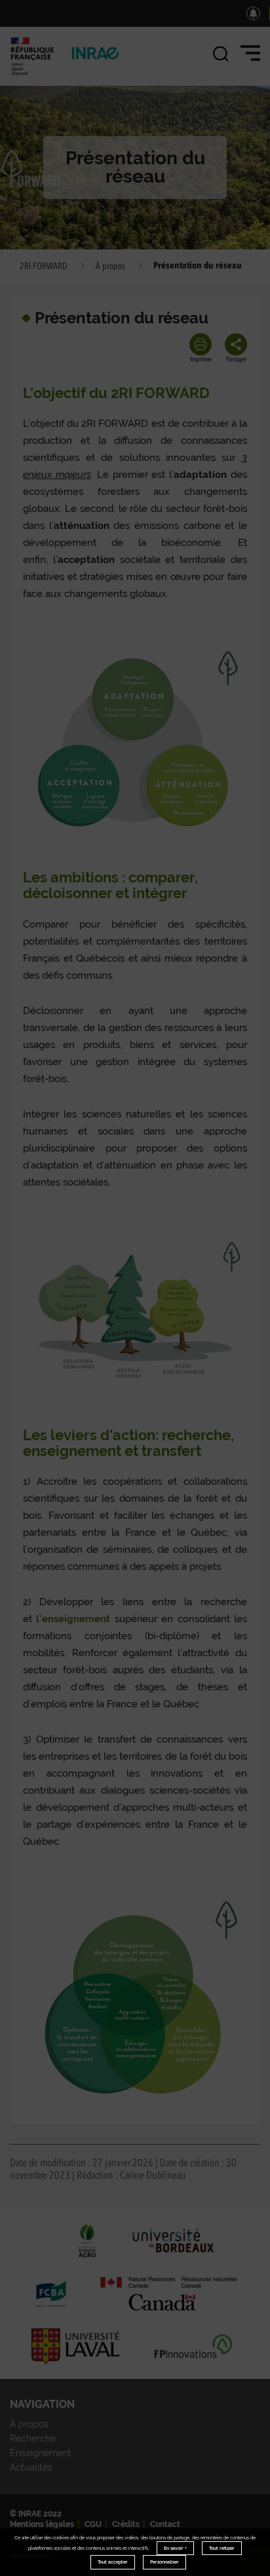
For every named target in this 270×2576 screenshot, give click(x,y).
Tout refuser (222, 2548)
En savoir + (175, 2548)
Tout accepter (113, 2562)
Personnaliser (164, 2562)
